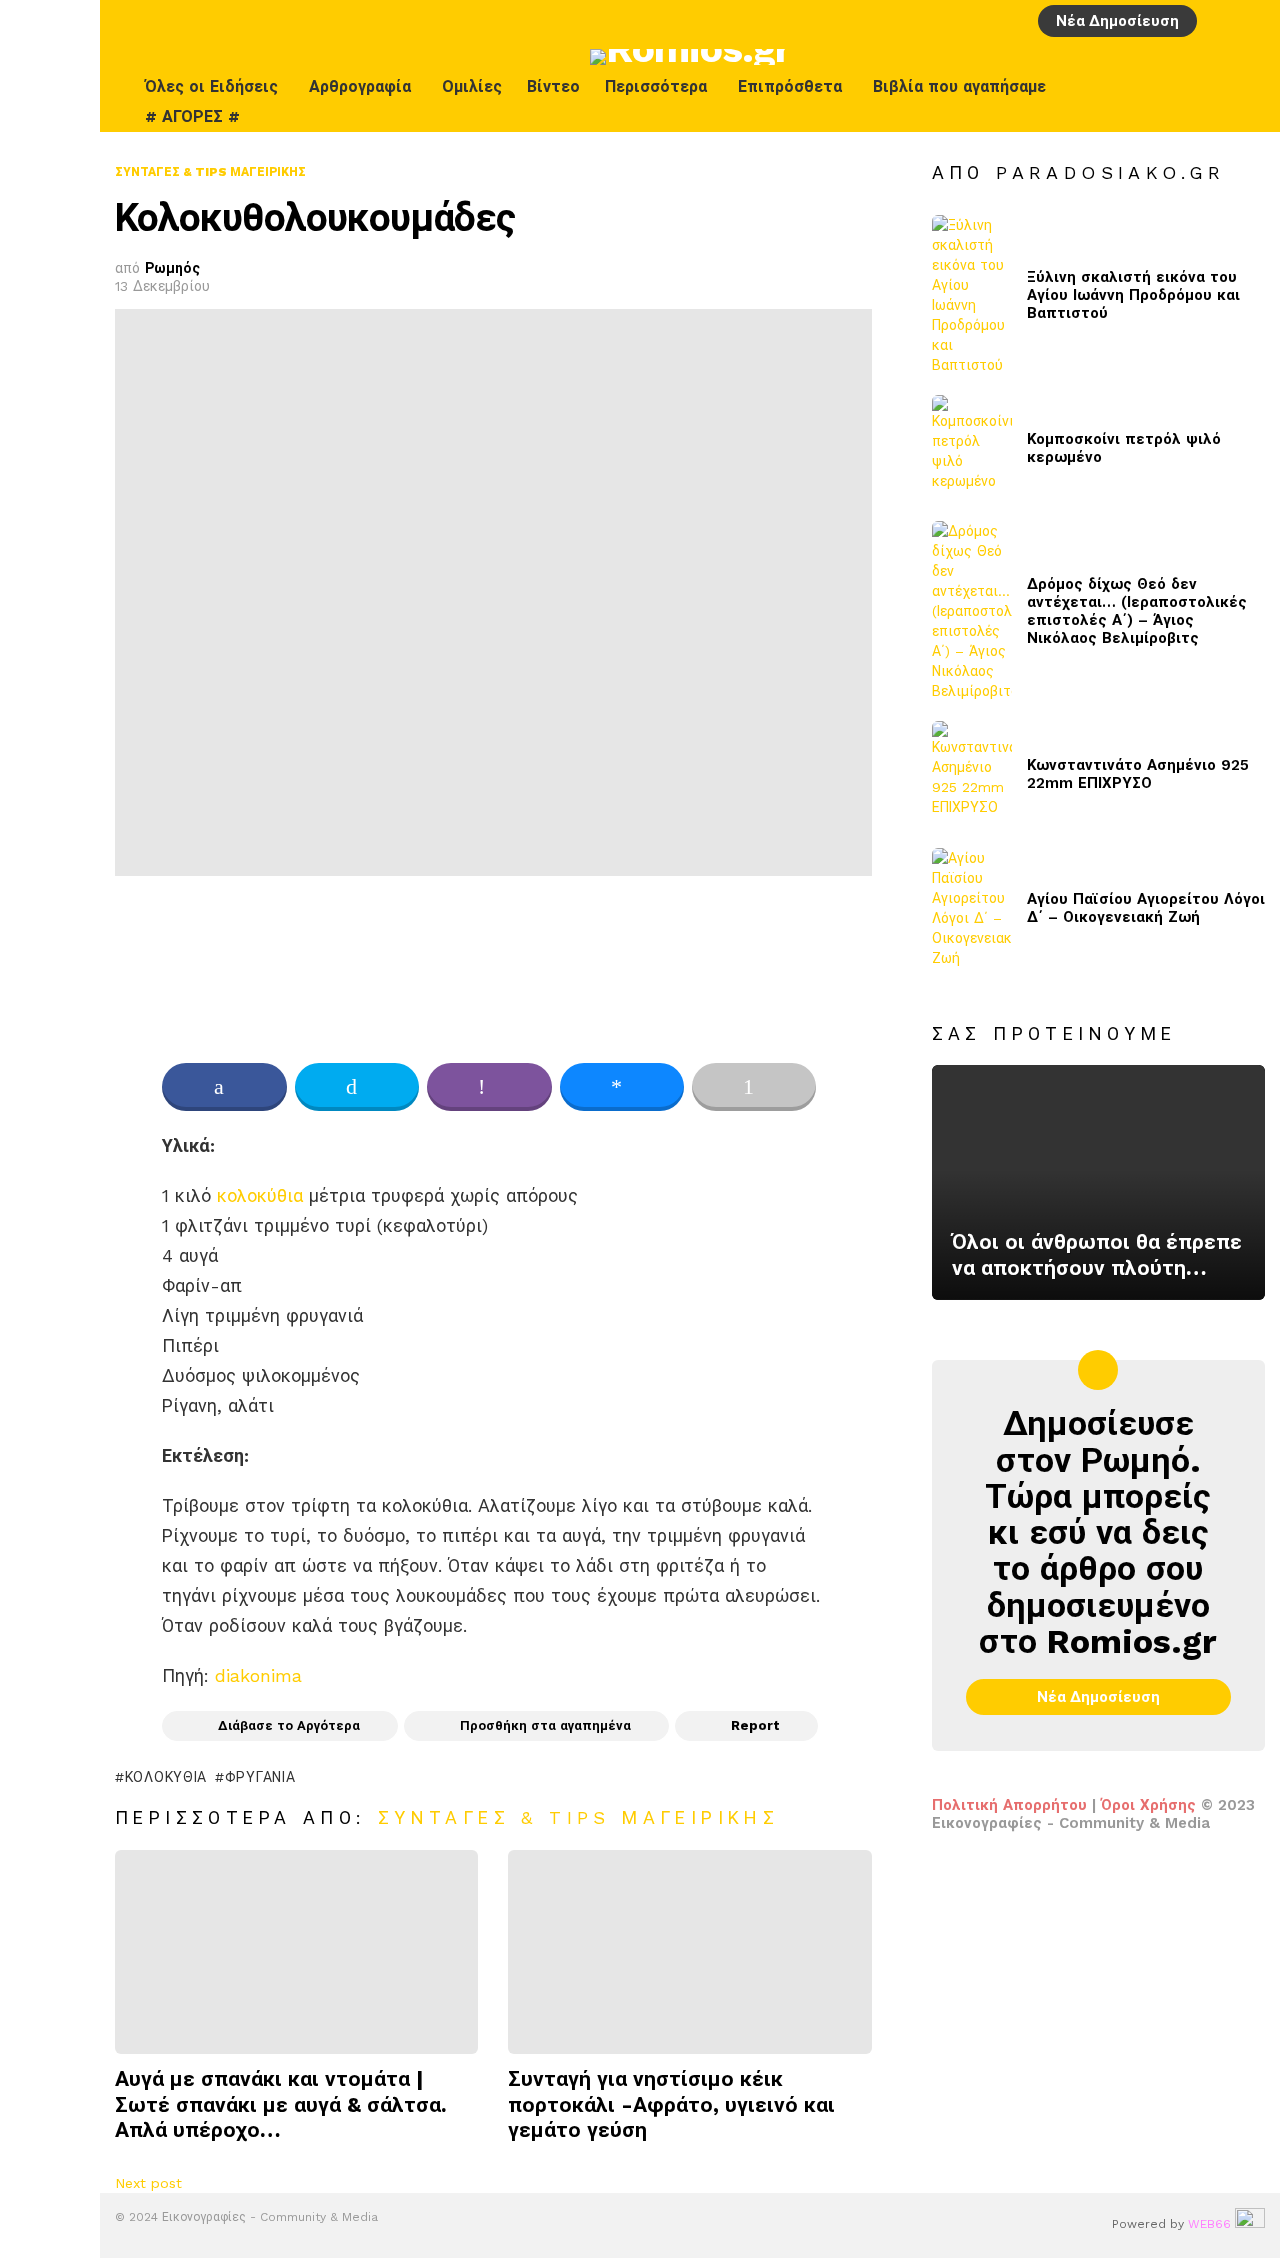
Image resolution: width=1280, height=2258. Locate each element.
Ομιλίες (472, 86)
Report (755, 1725)
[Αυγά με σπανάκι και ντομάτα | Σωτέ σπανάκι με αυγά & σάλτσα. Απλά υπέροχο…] (296, 1952)
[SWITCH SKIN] (1207, 102)
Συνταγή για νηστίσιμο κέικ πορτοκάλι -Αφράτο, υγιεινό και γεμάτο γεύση (671, 2104)
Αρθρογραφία (360, 86)
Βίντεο (553, 86)
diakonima (258, 1675)
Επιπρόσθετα (790, 86)
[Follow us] (1249, 102)
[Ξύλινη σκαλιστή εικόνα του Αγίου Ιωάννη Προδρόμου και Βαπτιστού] (972, 295)
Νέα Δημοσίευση (1117, 21)
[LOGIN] (1219, 21)
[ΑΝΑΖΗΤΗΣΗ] (1253, 21)
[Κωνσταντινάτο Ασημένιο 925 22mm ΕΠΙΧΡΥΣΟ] (972, 774)
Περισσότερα (656, 86)
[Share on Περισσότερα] (754, 1087)
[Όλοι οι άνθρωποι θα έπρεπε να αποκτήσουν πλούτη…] (1098, 1182)
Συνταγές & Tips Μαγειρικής (578, 1817)
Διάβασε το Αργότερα (289, 1725)
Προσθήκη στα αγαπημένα (545, 1725)
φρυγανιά (260, 1777)
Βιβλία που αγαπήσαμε (959, 86)
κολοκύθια (260, 1195)
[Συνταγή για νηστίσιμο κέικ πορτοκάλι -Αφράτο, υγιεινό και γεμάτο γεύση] (689, 1952)
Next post (148, 2183)
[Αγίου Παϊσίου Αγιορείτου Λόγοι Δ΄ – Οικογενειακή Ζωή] (972, 908)
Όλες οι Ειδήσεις (211, 86)
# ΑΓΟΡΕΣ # (192, 116)
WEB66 (1209, 2224)
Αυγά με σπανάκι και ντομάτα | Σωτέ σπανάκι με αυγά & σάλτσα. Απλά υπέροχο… (281, 2104)
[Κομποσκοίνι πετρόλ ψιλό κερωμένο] (972, 448)
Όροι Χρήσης (1148, 1805)
